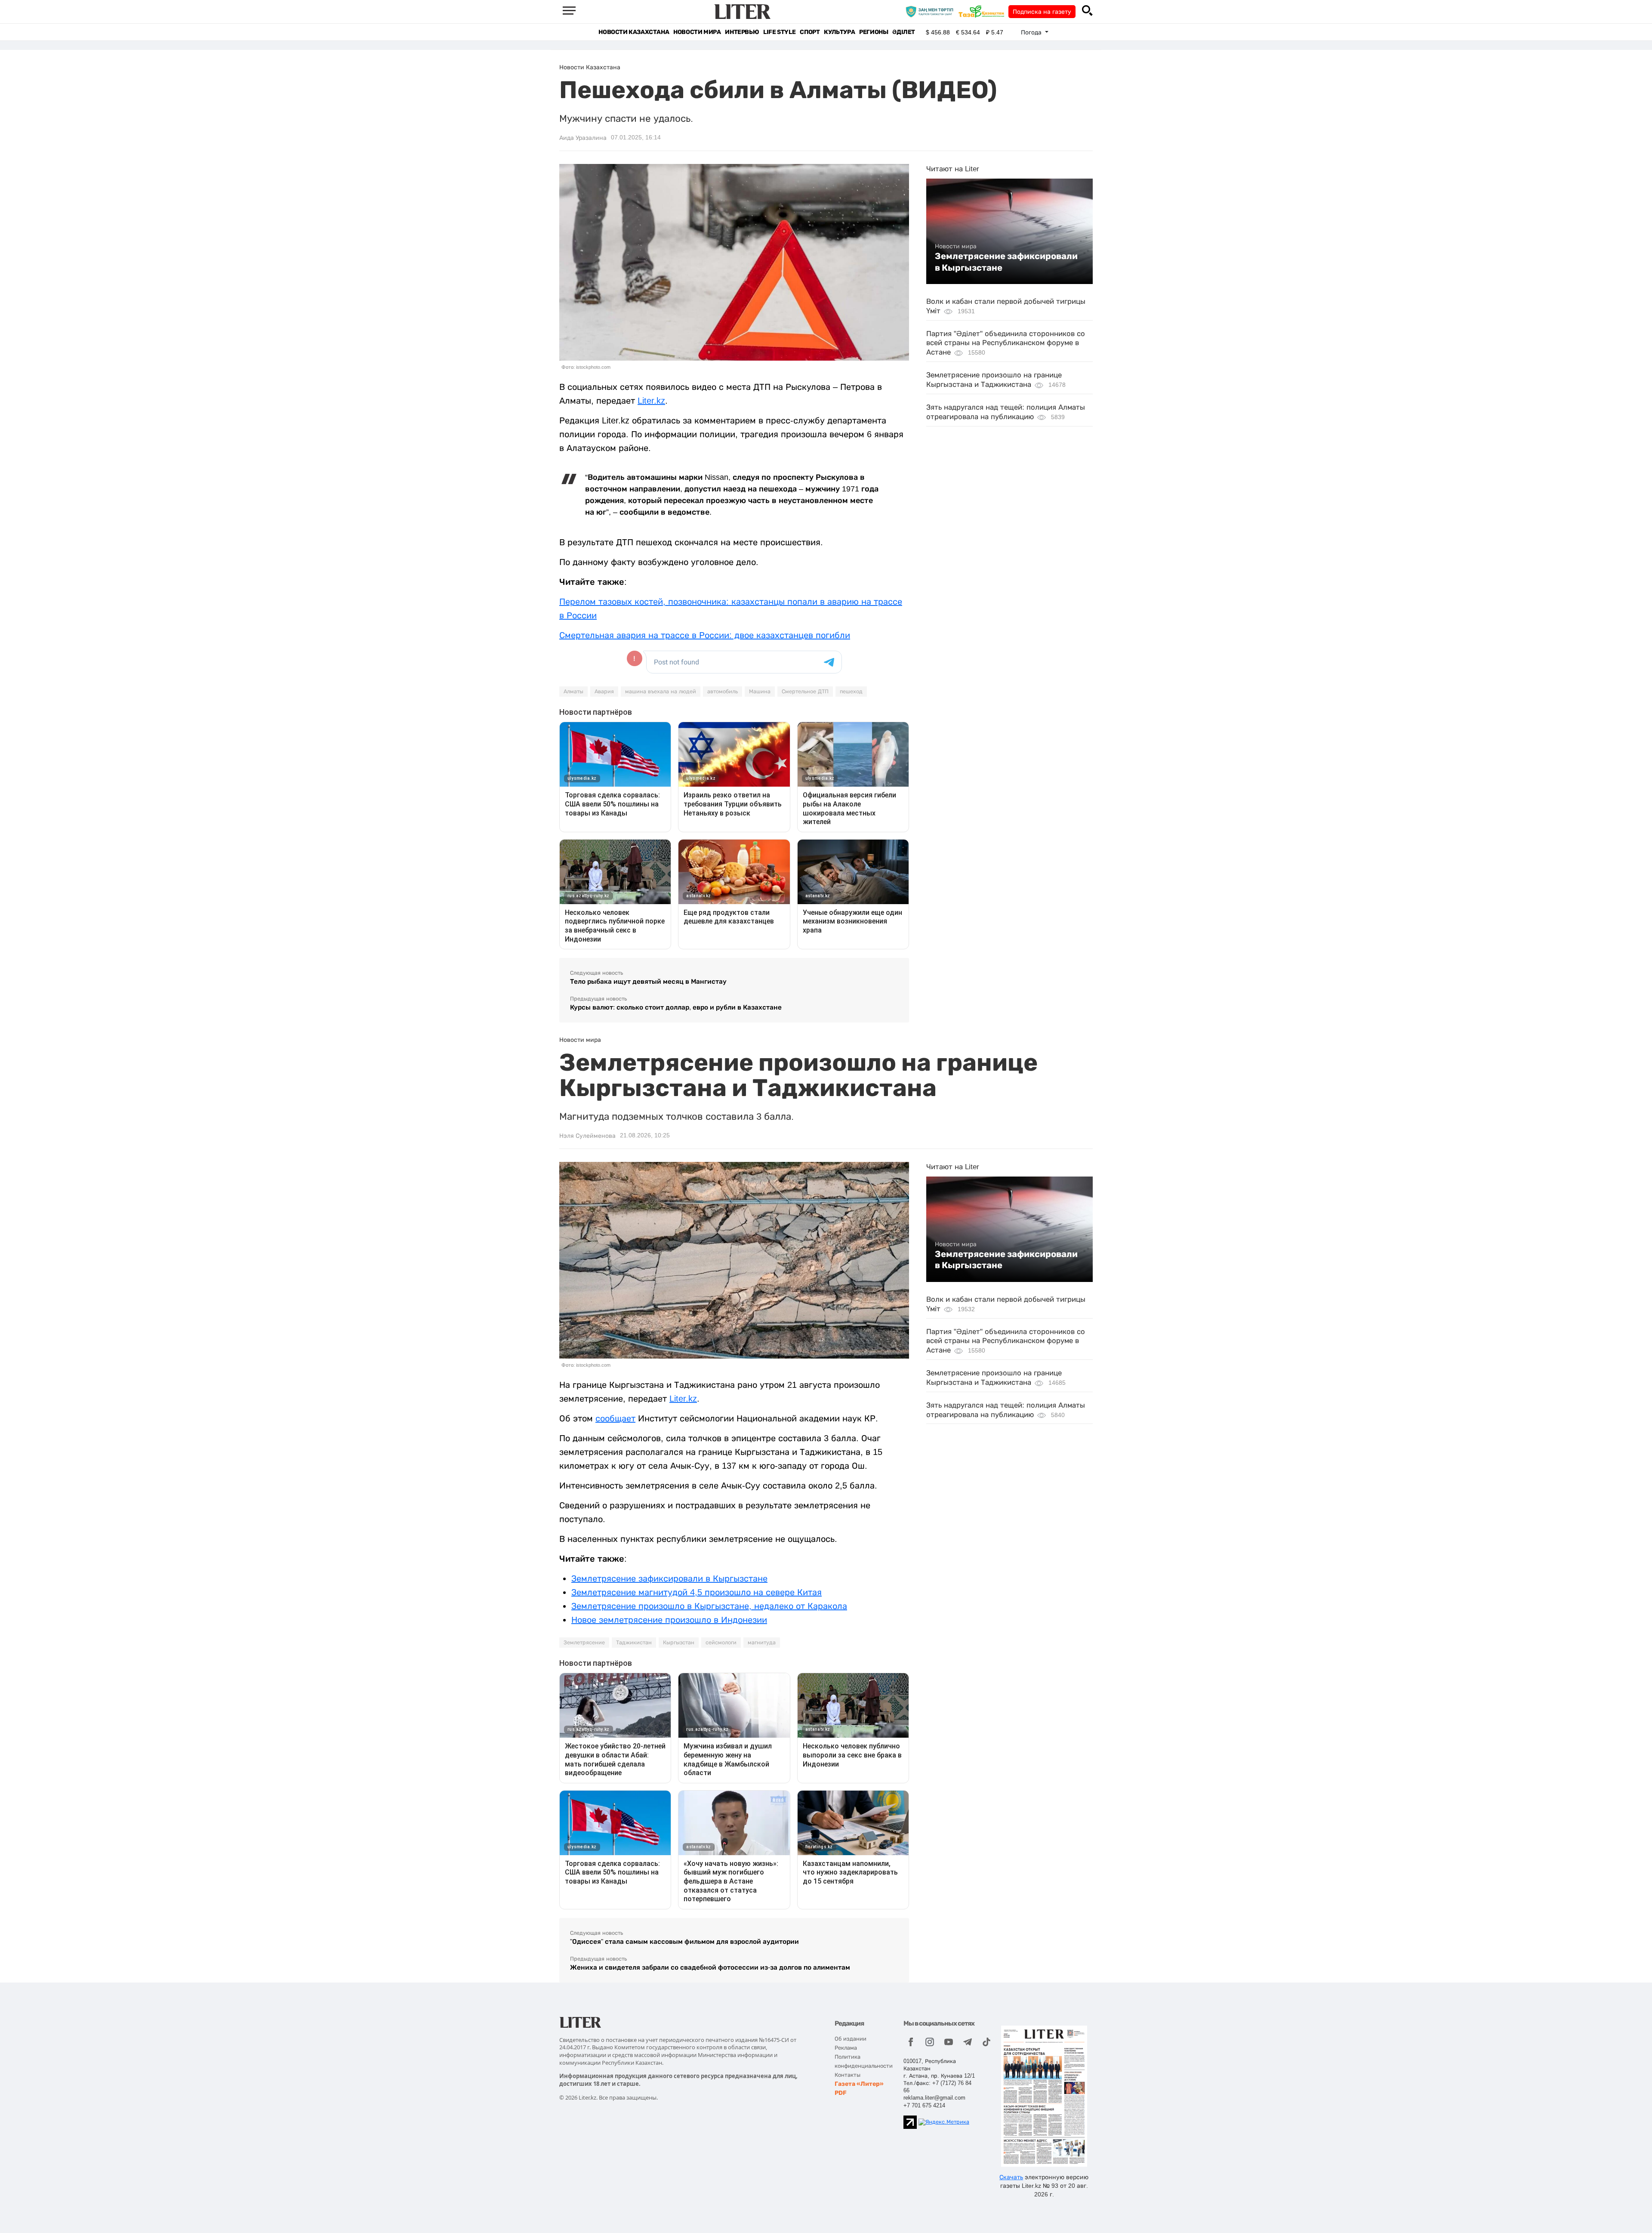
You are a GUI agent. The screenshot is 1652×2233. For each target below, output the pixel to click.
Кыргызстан (679, 1643)
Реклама (846, 2048)
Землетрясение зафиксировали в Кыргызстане (1006, 262)
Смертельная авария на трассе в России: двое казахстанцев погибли (705, 635)
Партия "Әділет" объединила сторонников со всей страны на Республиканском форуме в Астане (1006, 343)
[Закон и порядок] (932, 11)
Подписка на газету (1042, 12)
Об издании (851, 2039)
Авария (604, 692)
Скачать (1011, 2177)
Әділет (904, 32)
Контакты (848, 2075)
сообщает (615, 1418)
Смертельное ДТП (805, 692)
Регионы (874, 32)
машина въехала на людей (661, 692)
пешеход (851, 692)
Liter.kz (651, 401)
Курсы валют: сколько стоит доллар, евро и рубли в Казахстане (676, 1007)
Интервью (742, 32)
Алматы (573, 692)
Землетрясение (584, 1643)
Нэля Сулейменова (587, 1136)
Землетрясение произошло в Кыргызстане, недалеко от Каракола (709, 1606)
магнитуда (762, 1643)
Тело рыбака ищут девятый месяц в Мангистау (648, 981)
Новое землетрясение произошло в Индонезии (669, 1620)
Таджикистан (634, 1643)
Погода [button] (1032, 32)
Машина (760, 692)
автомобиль (723, 692)
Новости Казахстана (634, 32)
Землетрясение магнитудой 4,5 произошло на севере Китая (697, 1592)
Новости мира (697, 32)
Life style (779, 32)
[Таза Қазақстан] (983, 11)
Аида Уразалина (583, 138)
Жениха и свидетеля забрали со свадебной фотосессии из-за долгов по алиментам (710, 1967)
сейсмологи (721, 1643)
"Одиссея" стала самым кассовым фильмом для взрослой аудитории (684, 1941)
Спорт (810, 32)
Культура (839, 32)
